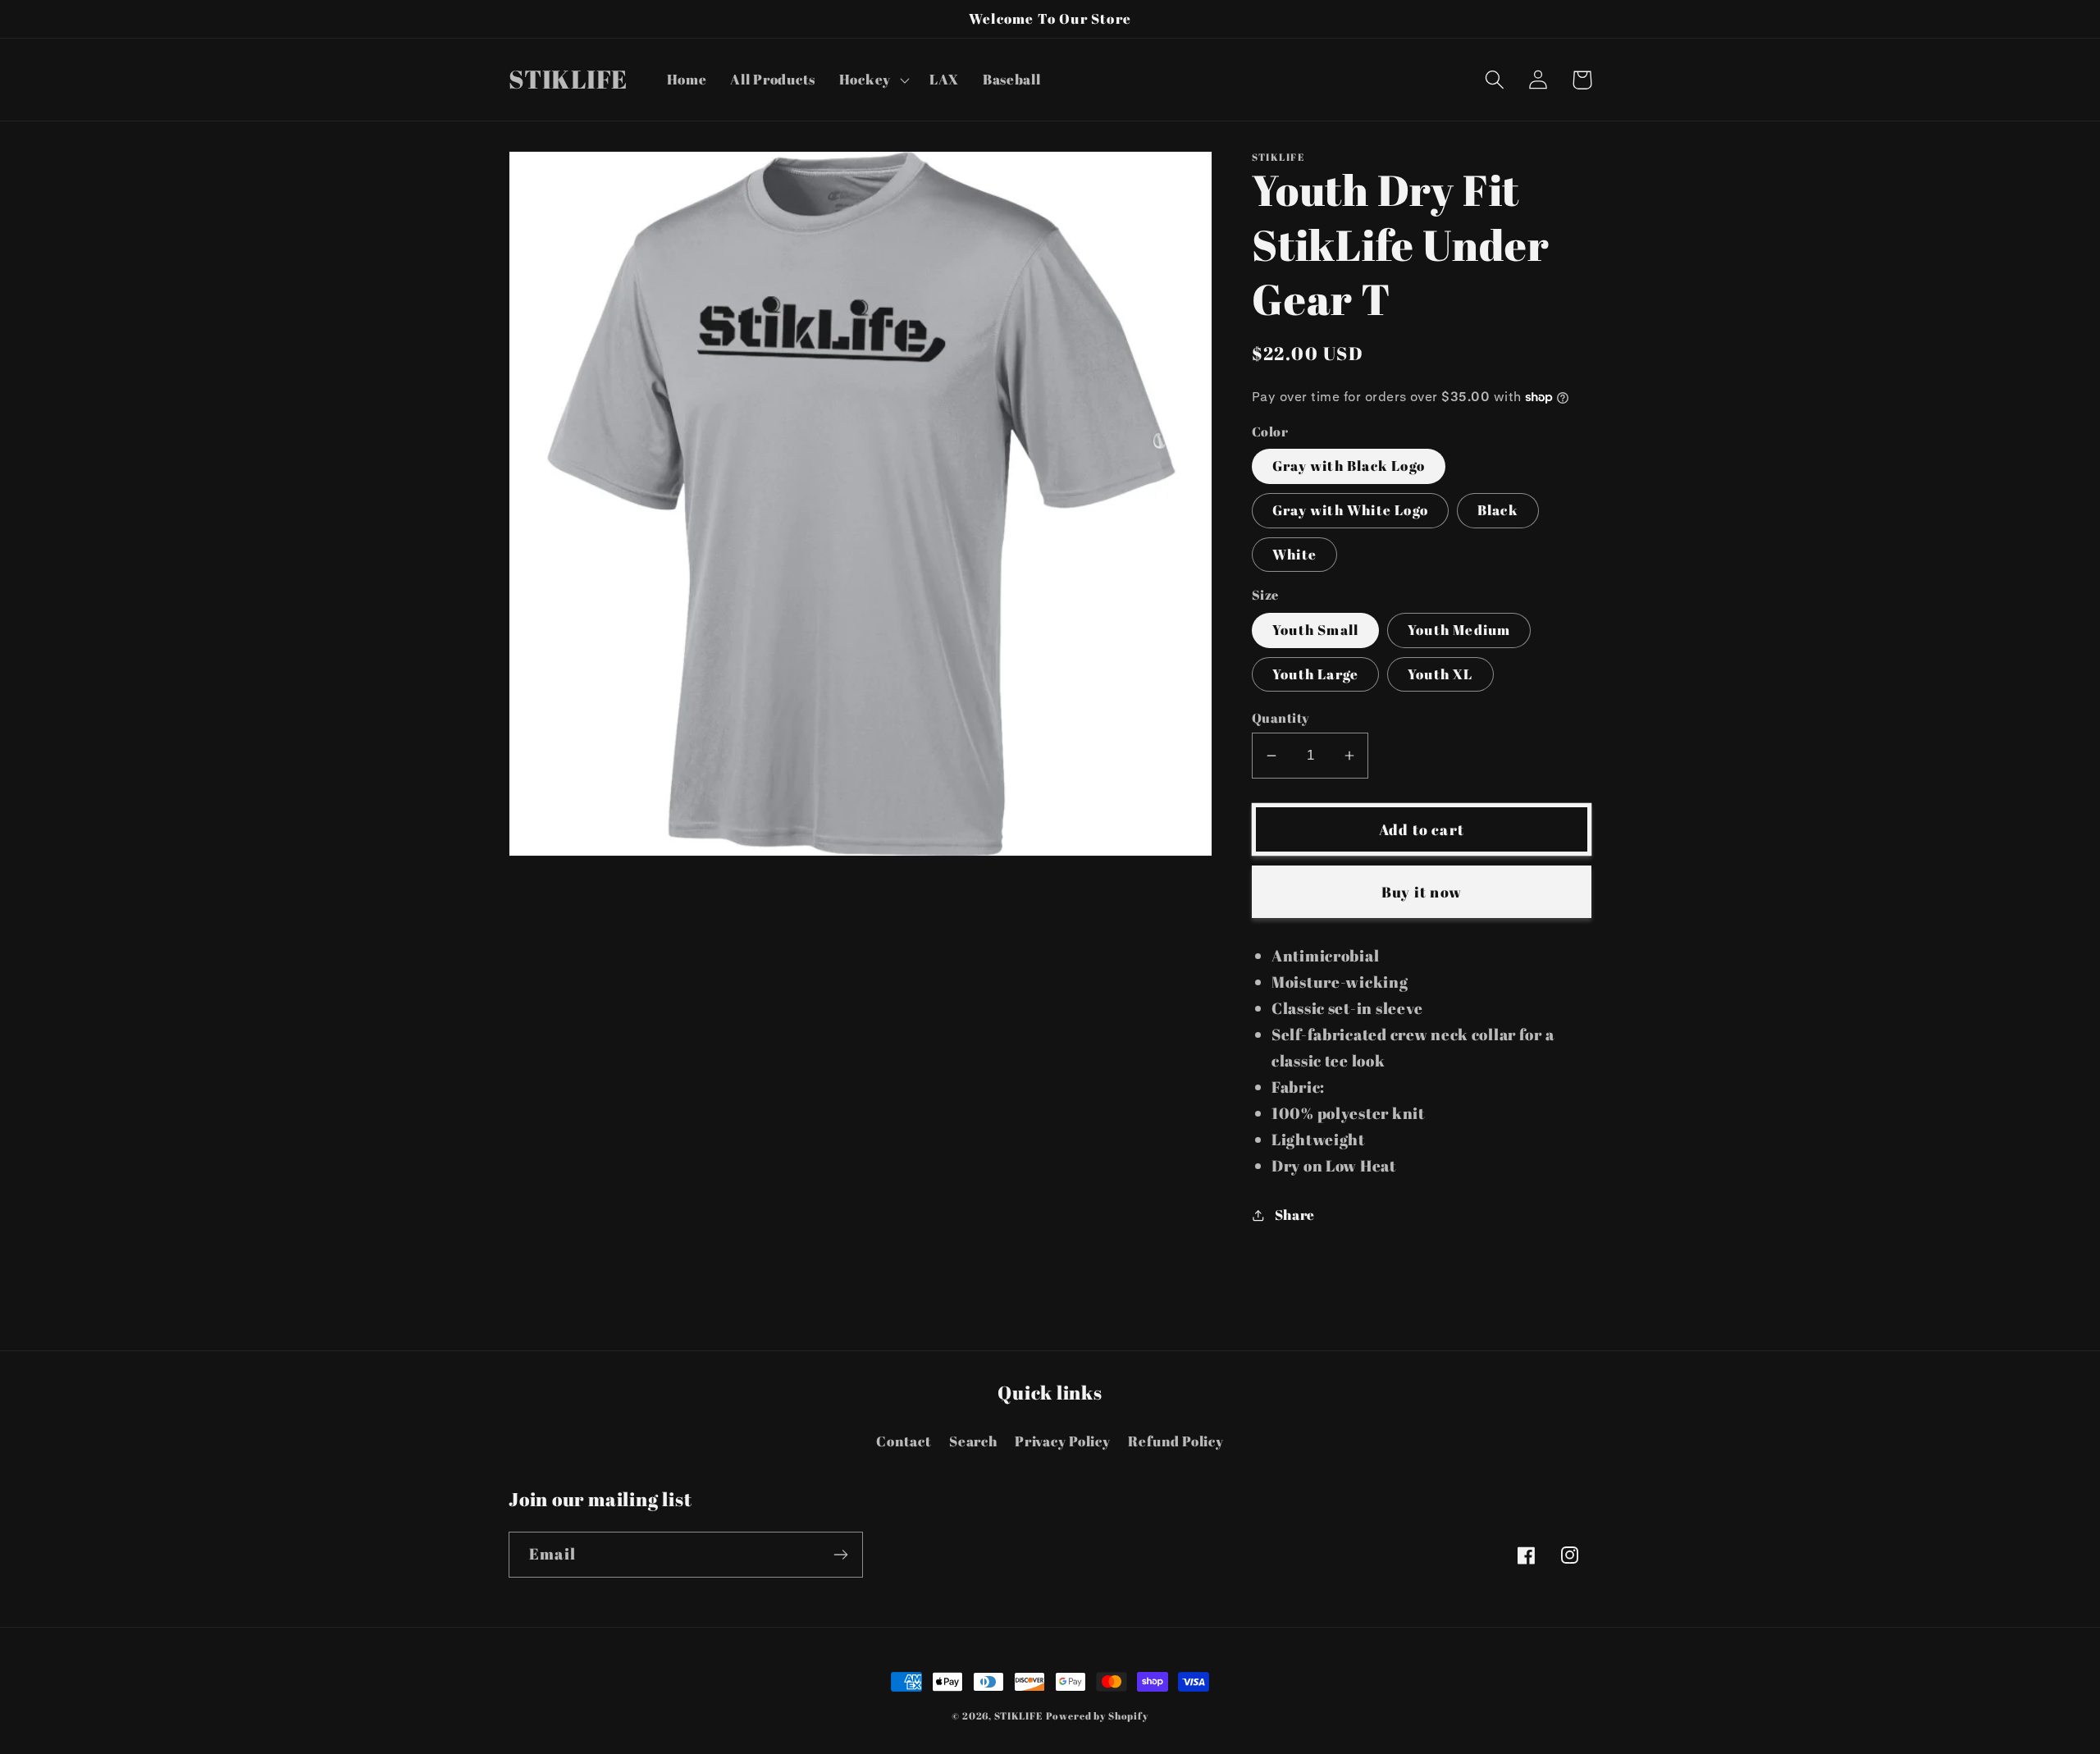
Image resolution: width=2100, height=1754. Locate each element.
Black (1498, 510)
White (1294, 554)
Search (973, 1441)
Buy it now (1422, 892)
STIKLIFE (1018, 1715)
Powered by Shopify (1097, 1715)
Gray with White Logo (1350, 510)
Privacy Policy (1062, 1441)
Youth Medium (1459, 630)
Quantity (1281, 718)
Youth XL (1440, 674)
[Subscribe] (840, 1555)
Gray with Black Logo (1349, 466)
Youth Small (1315, 630)
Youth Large (1315, 674)
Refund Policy (1176, 1441)
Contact (904, 1441)
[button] (872, 80)
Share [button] (1295, 1215)
